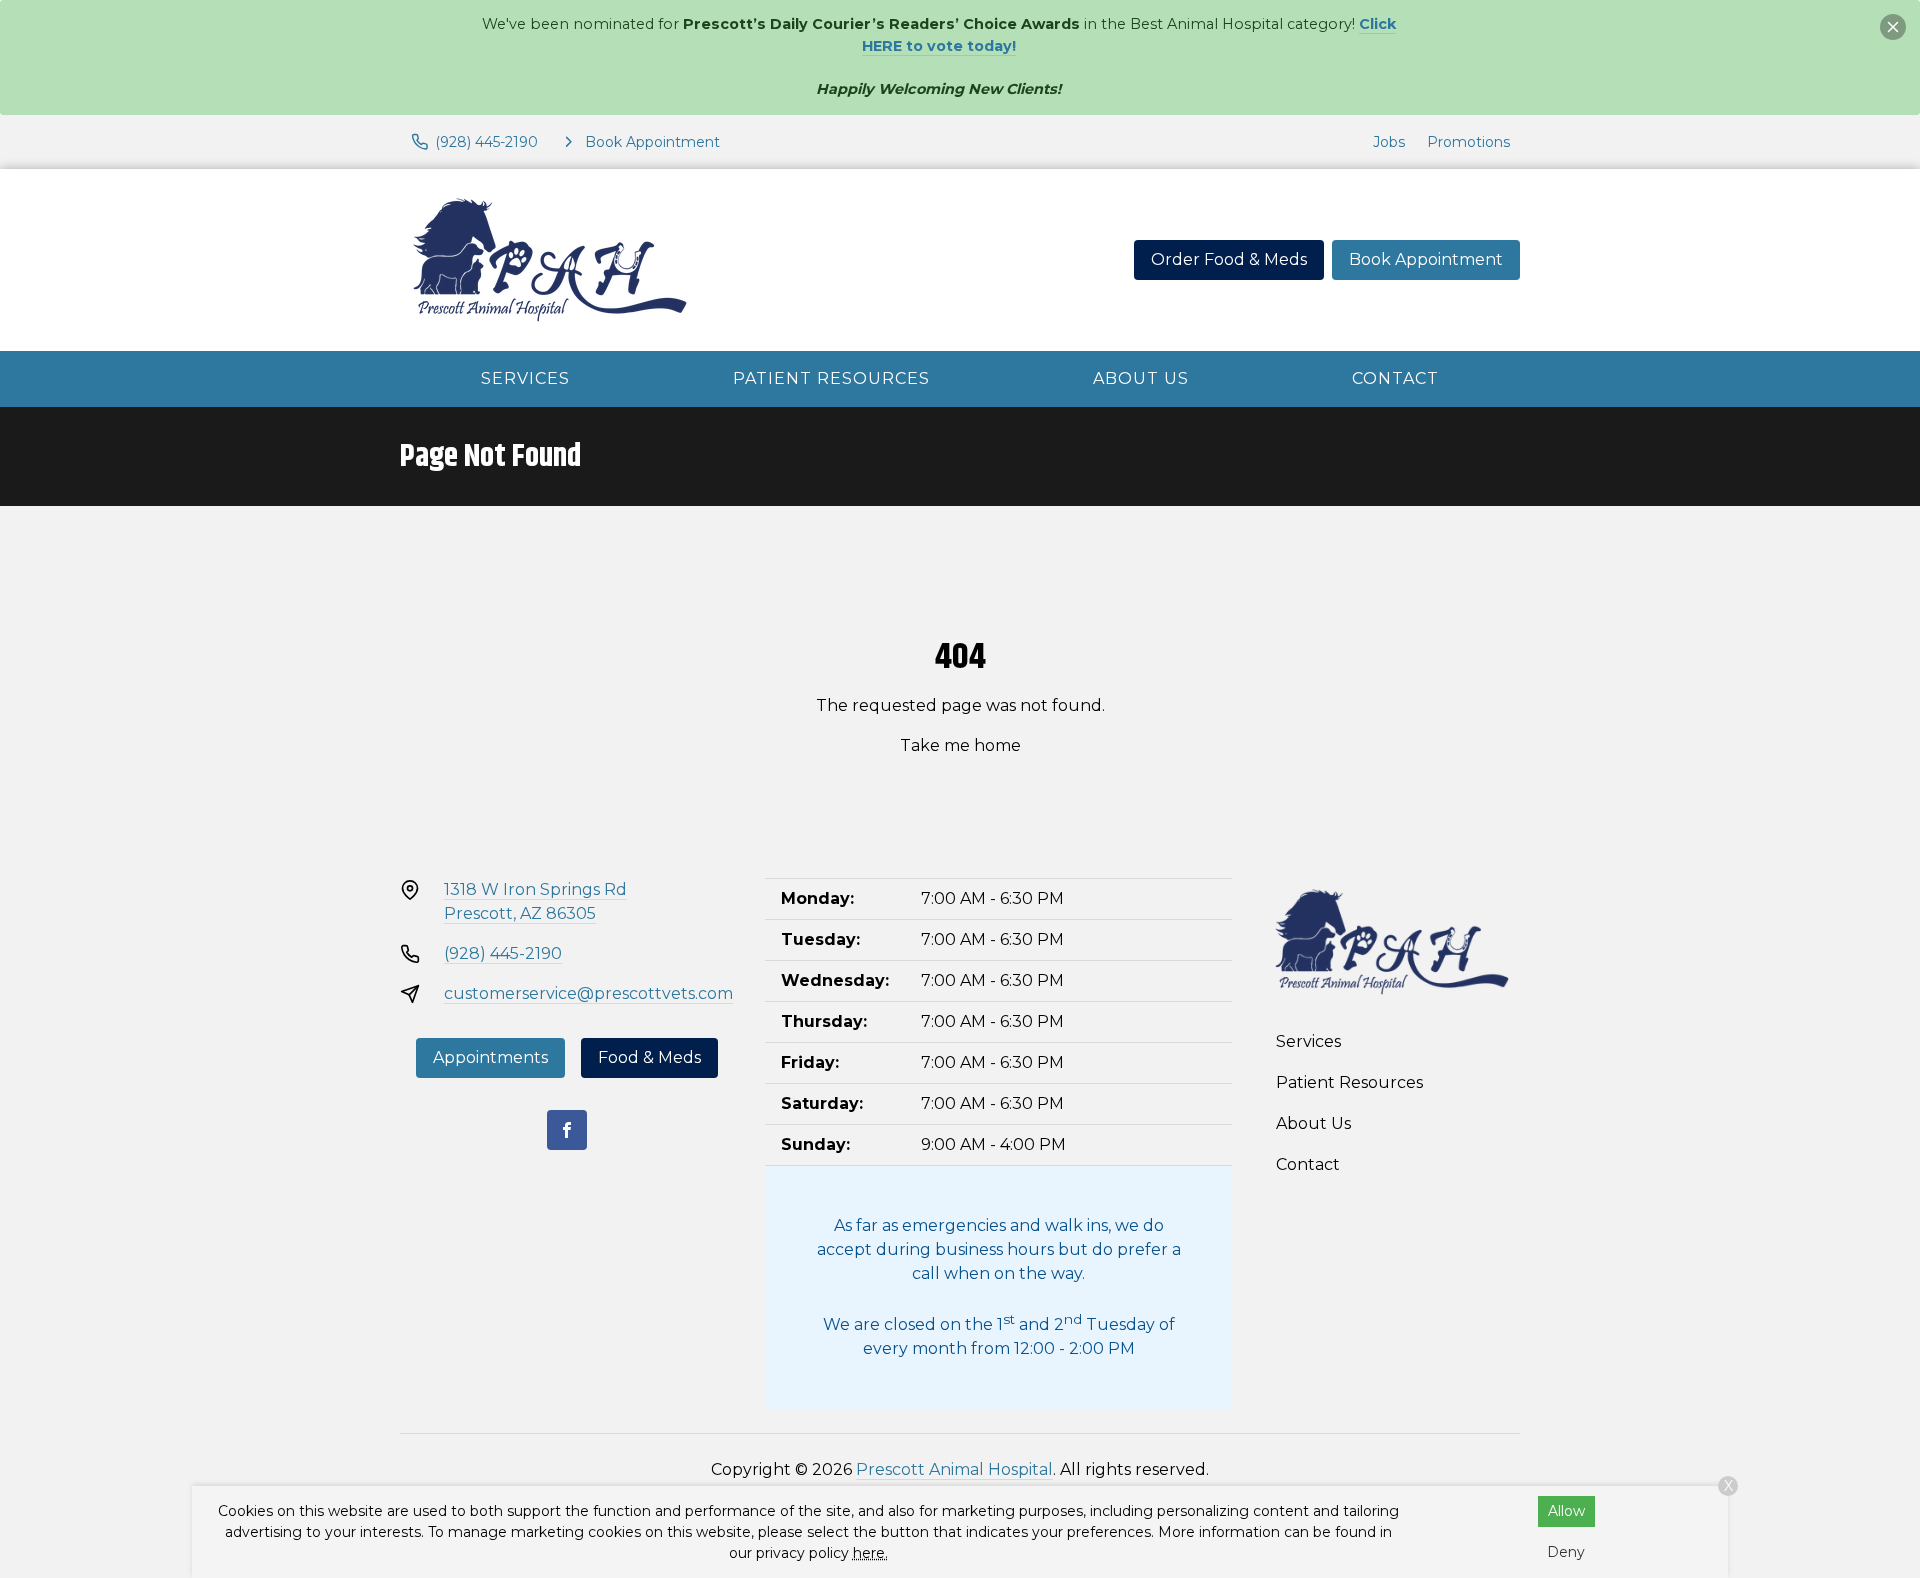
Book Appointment (1426, 259)
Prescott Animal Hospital (954, 1469)
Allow (1566, 1511)
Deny (1566, 1552)
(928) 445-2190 (503, 953)
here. (870, 1553)
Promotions (1468, 142)
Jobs (1389, 142)
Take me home (960, 745)
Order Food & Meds (1229, 259)
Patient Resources (831, 378)
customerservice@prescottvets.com (588, 993)
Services (525, 378)
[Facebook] (567, 1130)
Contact (1395, 378)
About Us (1141, 378)
